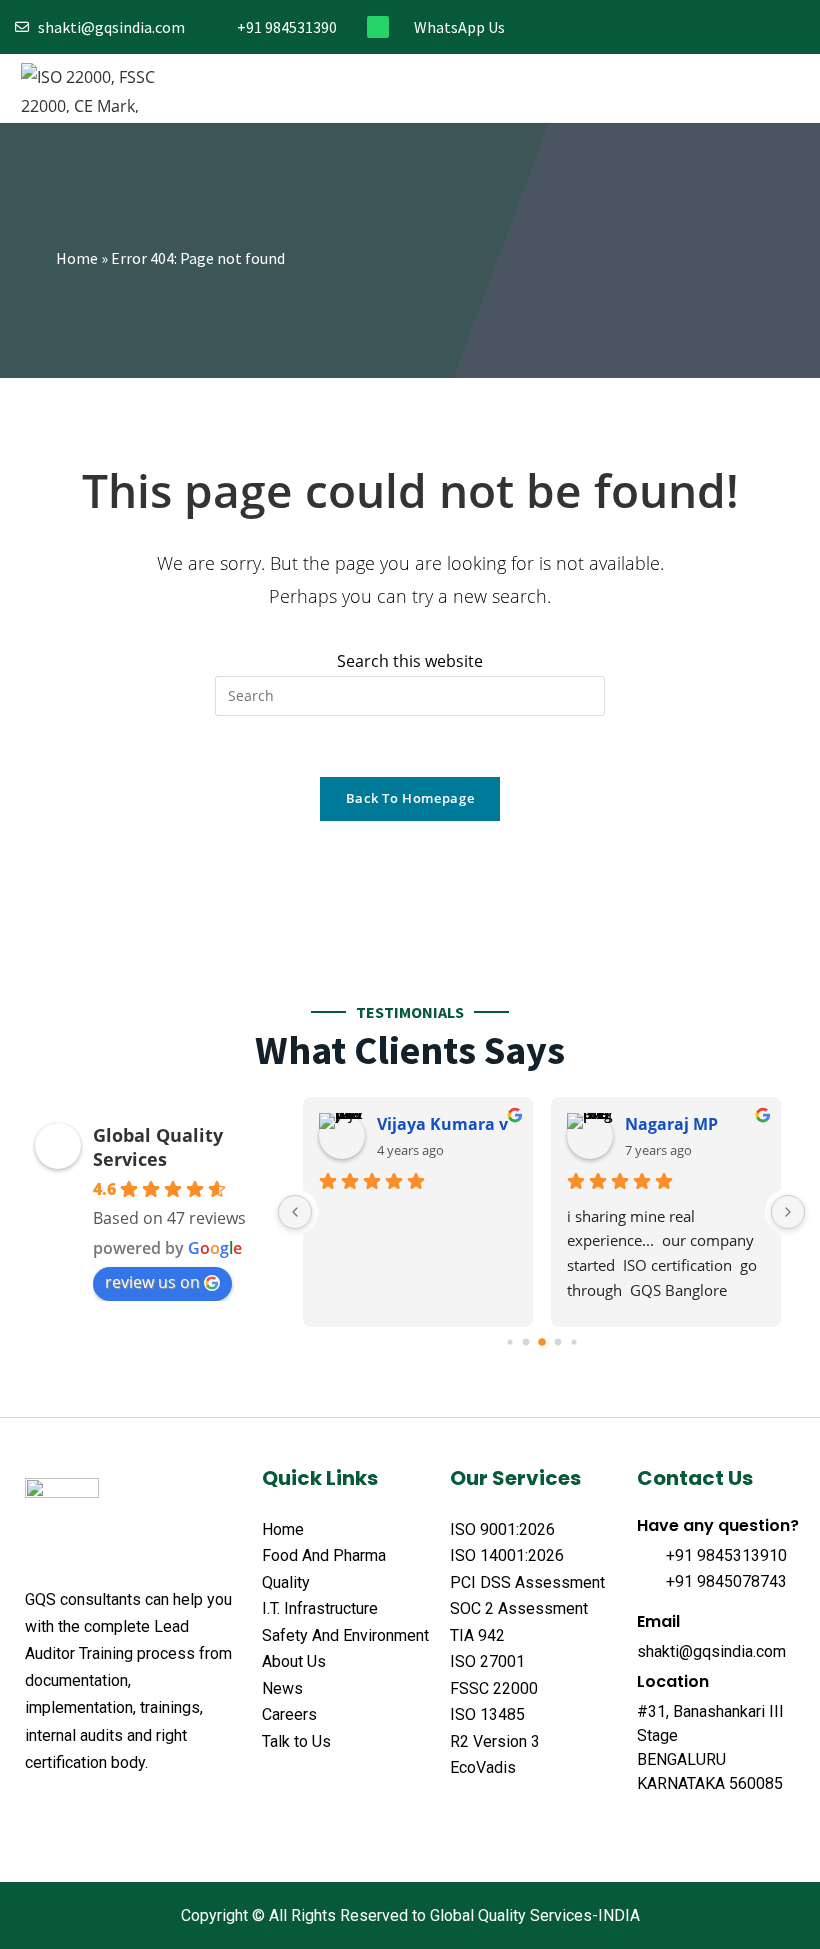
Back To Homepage (410, 798)
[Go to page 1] (525, 1341)
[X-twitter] (73, 1812)
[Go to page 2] (542, 1342)
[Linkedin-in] (764, 27)
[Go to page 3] (557, 1341)
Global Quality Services (158, 1147)
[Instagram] (731, 27)
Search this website (410, 661)
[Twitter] (698, 27)
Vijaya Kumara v (442, 1124)
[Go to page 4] (573, 1341)
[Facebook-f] (665, 27)
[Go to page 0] (509, 1341)
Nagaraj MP (671, 1124)
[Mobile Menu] (788, 88)
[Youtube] (797, 27)
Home (77, 258)
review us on (152, 1282)
